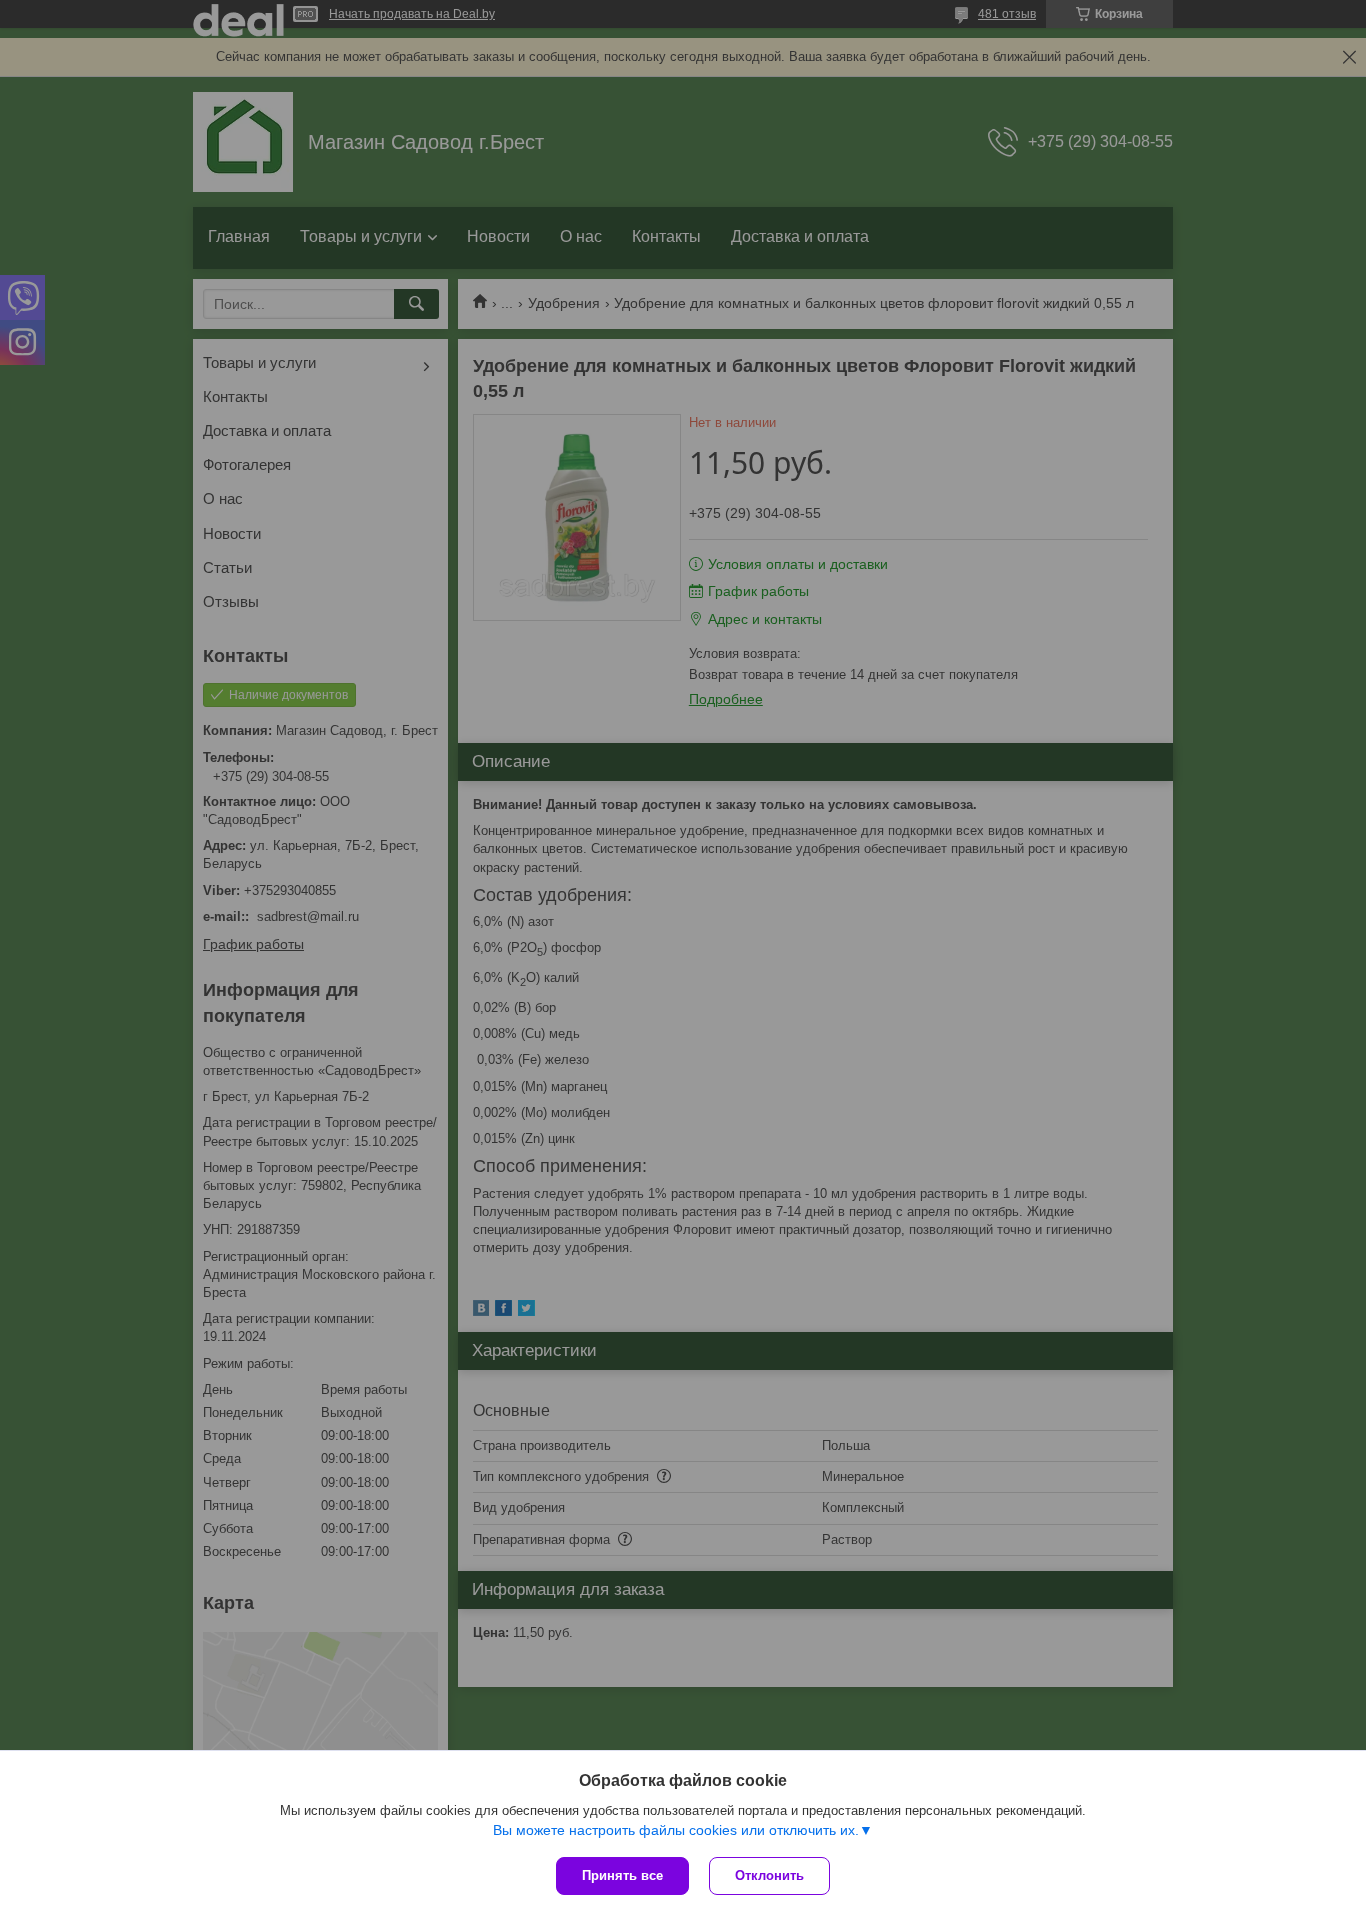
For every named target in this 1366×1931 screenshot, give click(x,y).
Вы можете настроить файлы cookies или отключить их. (676, 1830)
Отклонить (769, 1875)
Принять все (622, 1875)
